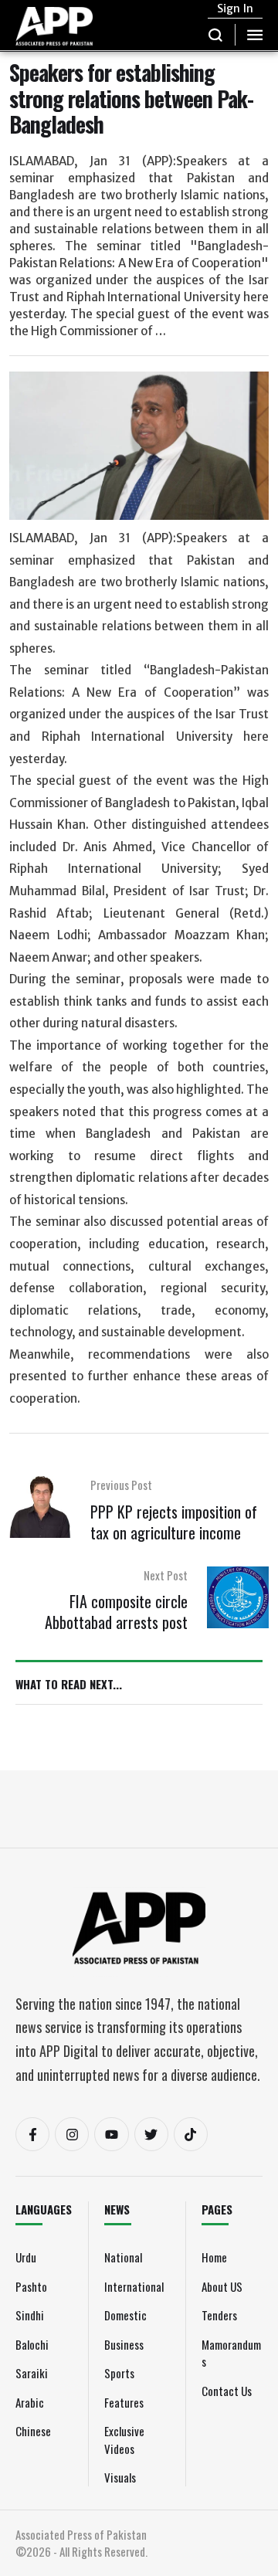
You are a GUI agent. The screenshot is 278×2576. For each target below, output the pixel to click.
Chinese (33, 2431)
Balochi (32, 2344)
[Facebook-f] (32, 2134)
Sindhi (30, 2315)
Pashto (31, 2286)
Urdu (26, 2257)
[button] (216, 35)
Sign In (235, 8)
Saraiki (32, 2373)
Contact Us (227, 2391)
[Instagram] (72, 2134)
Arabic (30, 2402)
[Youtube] (111, 2134)
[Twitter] (151, 2134)
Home (214, 2257)
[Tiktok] (191, 2134)
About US (222, 2286)
